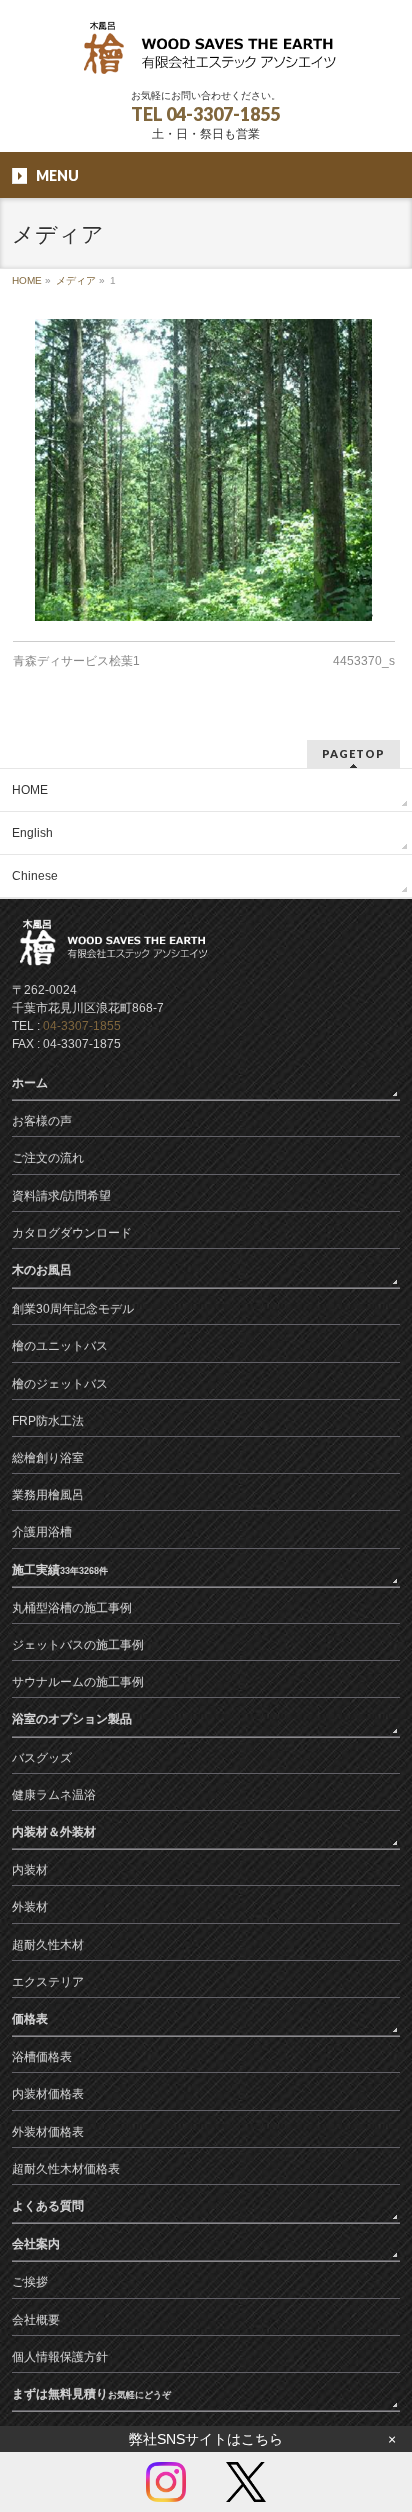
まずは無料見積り (91, 2394)
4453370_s (364, 661)
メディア (76, 280)
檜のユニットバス (60, 1346)
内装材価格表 (48, 2094)
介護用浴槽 (42, 1532)
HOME (27, 280)
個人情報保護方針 (60, 2357)
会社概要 (36, 2320)
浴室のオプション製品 (72, 1719)
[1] (203, 470)
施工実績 (60, 1570)
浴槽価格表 (42, 2057)
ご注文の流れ (48, 1158)
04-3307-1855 (82, 1026)
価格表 (30, 2019)
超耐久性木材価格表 (66, 2169)
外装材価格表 (48, 2132)
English (32, 833)
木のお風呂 (42, 1270)
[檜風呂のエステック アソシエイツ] (206, 55)
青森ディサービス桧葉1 (76, 661)
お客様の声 (42, 1121)
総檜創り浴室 (48, 1458)
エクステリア (48, 1982)
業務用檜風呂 (48, 1495)
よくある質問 (48, 2206)
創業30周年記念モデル (73, 1309)
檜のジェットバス (60, 1384)
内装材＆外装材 (54, 1832)
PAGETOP (353, 753)
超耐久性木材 (48, 1945)
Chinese (35, 876)
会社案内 (36, 2244)
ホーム (30, 1083)
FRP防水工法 (48, 1421)
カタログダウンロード (72, 1233)
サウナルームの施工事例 (78, 1682)
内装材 (30, 1870)
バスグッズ (42, 1758)
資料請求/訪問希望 (61, 1196)
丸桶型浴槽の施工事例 (72, 1608)
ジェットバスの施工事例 (78, 1645)
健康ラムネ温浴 (54, 1795)
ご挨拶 (30, 2282)
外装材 (30, 1907)
